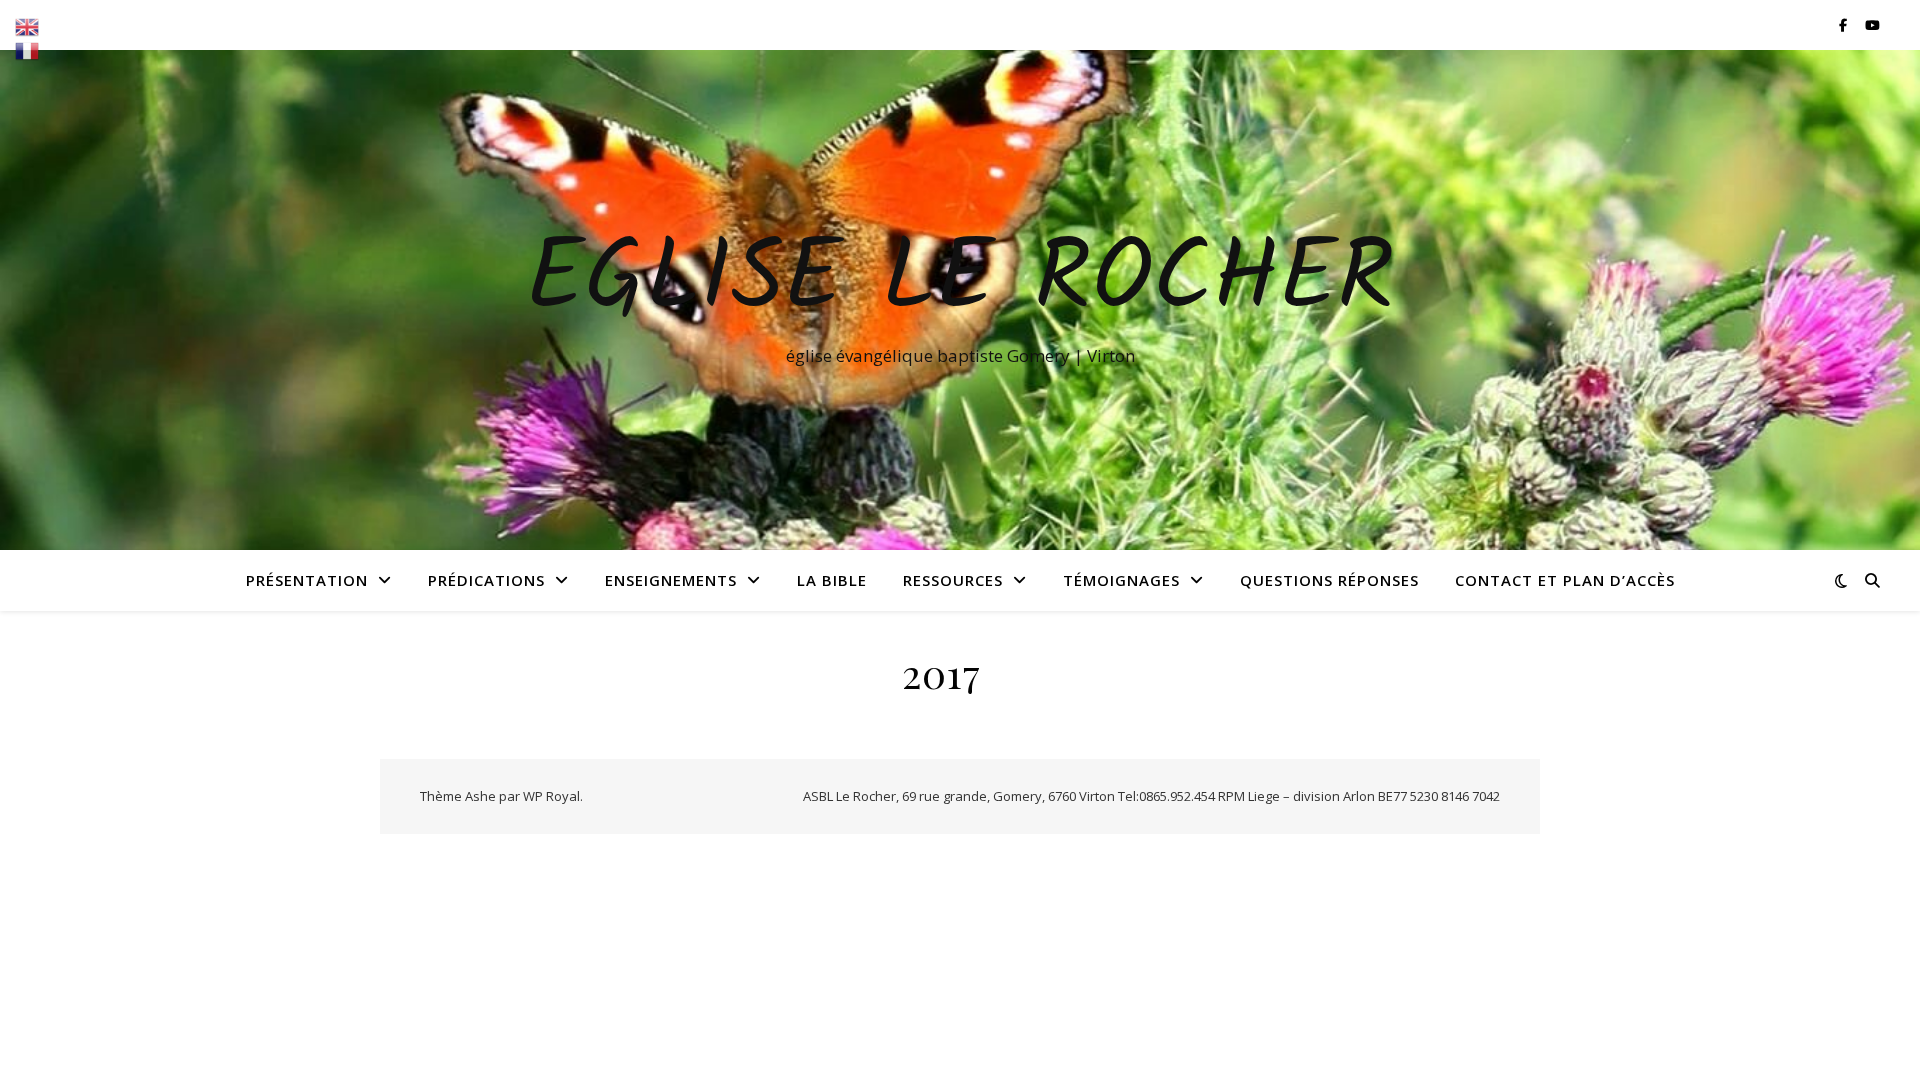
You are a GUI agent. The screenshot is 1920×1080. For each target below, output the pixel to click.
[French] (28, 51)
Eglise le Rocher (960, 282)
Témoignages (1121, 580)
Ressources (953, 580)
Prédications (486, 580)
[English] (28, 27)
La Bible (832, 580)
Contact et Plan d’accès (1565, 580)
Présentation (307, 580)
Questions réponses (1329, 580)
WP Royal (551, 796)
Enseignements (671, 580)
